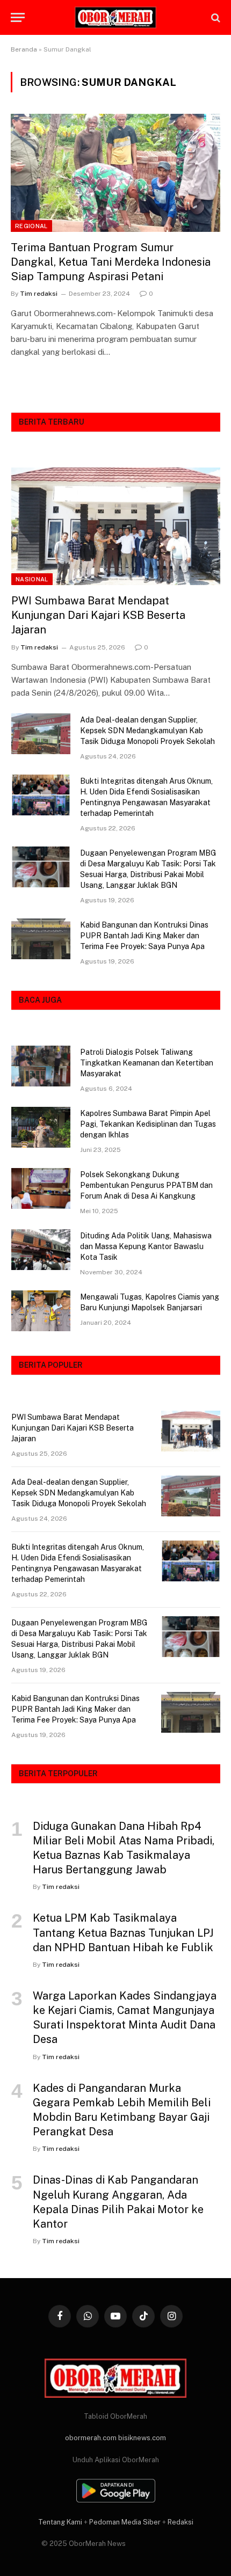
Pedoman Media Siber (125, 2522)
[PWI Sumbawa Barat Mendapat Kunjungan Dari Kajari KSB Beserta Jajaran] (116, 526)
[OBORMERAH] (115, 18)
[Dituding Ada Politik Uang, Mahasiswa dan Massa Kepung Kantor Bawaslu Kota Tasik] (41, 1250)
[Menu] (18, 17)
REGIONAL (31, 226)
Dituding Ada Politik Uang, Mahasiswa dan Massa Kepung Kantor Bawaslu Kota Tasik (146, 1246)
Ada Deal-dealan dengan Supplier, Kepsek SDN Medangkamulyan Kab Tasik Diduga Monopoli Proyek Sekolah (147, 731)
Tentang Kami (60, 2522)
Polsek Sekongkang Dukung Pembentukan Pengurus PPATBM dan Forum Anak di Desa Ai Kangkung (146, 1185)
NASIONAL (32, 579)
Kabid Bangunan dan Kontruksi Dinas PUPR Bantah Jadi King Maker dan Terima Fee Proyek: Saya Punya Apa (144, 936)
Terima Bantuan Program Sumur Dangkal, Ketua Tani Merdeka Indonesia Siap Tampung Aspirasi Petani (111, 262)
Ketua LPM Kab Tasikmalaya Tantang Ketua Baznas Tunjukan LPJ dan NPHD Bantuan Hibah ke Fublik (123, 1932)
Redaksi (181, 2522)
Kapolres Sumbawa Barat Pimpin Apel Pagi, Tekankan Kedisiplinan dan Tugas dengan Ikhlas (148, 1124)
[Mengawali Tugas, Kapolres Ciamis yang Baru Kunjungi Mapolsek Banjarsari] (41, 1311)
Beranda (24, 49)
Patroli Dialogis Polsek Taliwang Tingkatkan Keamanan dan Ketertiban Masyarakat (147, 1063)
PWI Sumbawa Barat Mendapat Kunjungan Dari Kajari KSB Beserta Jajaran (98, 615)
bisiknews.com (142, 2438)
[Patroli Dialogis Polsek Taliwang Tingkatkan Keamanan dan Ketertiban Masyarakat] (41, 1066)
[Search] (215, 17)
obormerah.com (91, 2438)
